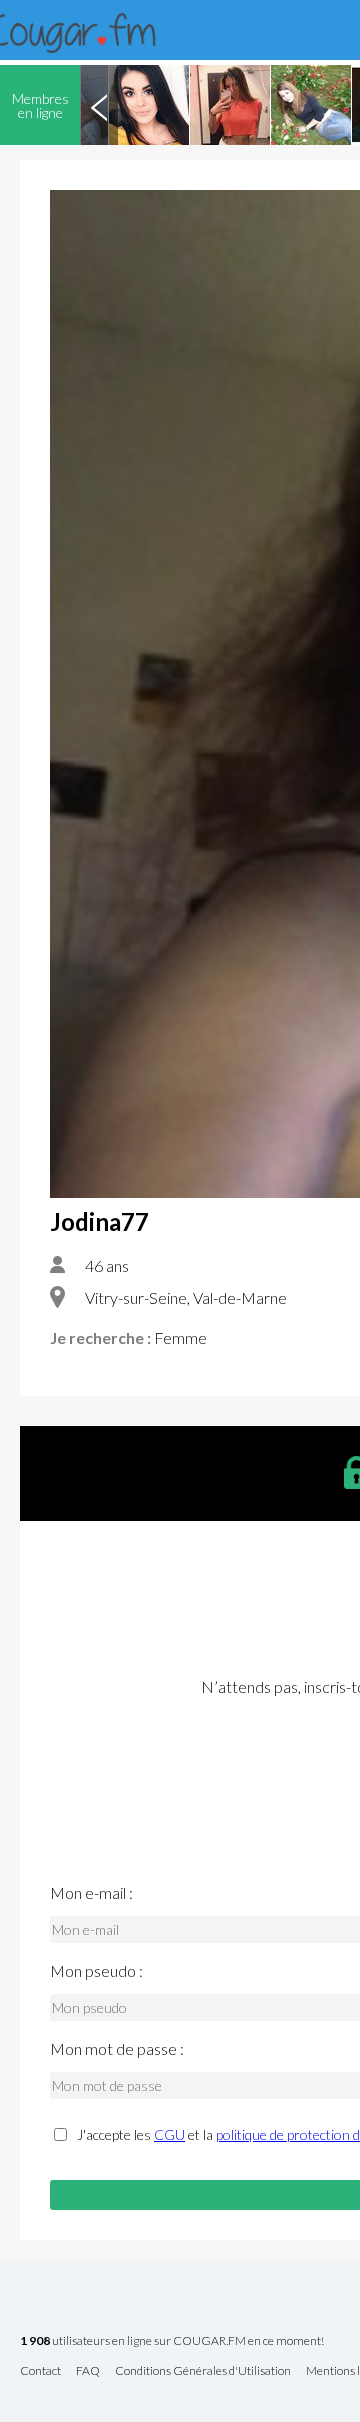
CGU (169, 2134)
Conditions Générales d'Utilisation (203, 2371)
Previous (99, 105)
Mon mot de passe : (117, 2049)
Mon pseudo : (96, 1971)
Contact (40, 2371)
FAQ (88, 2371)
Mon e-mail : (91, 1893)
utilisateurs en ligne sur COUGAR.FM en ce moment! (172, 2341)
